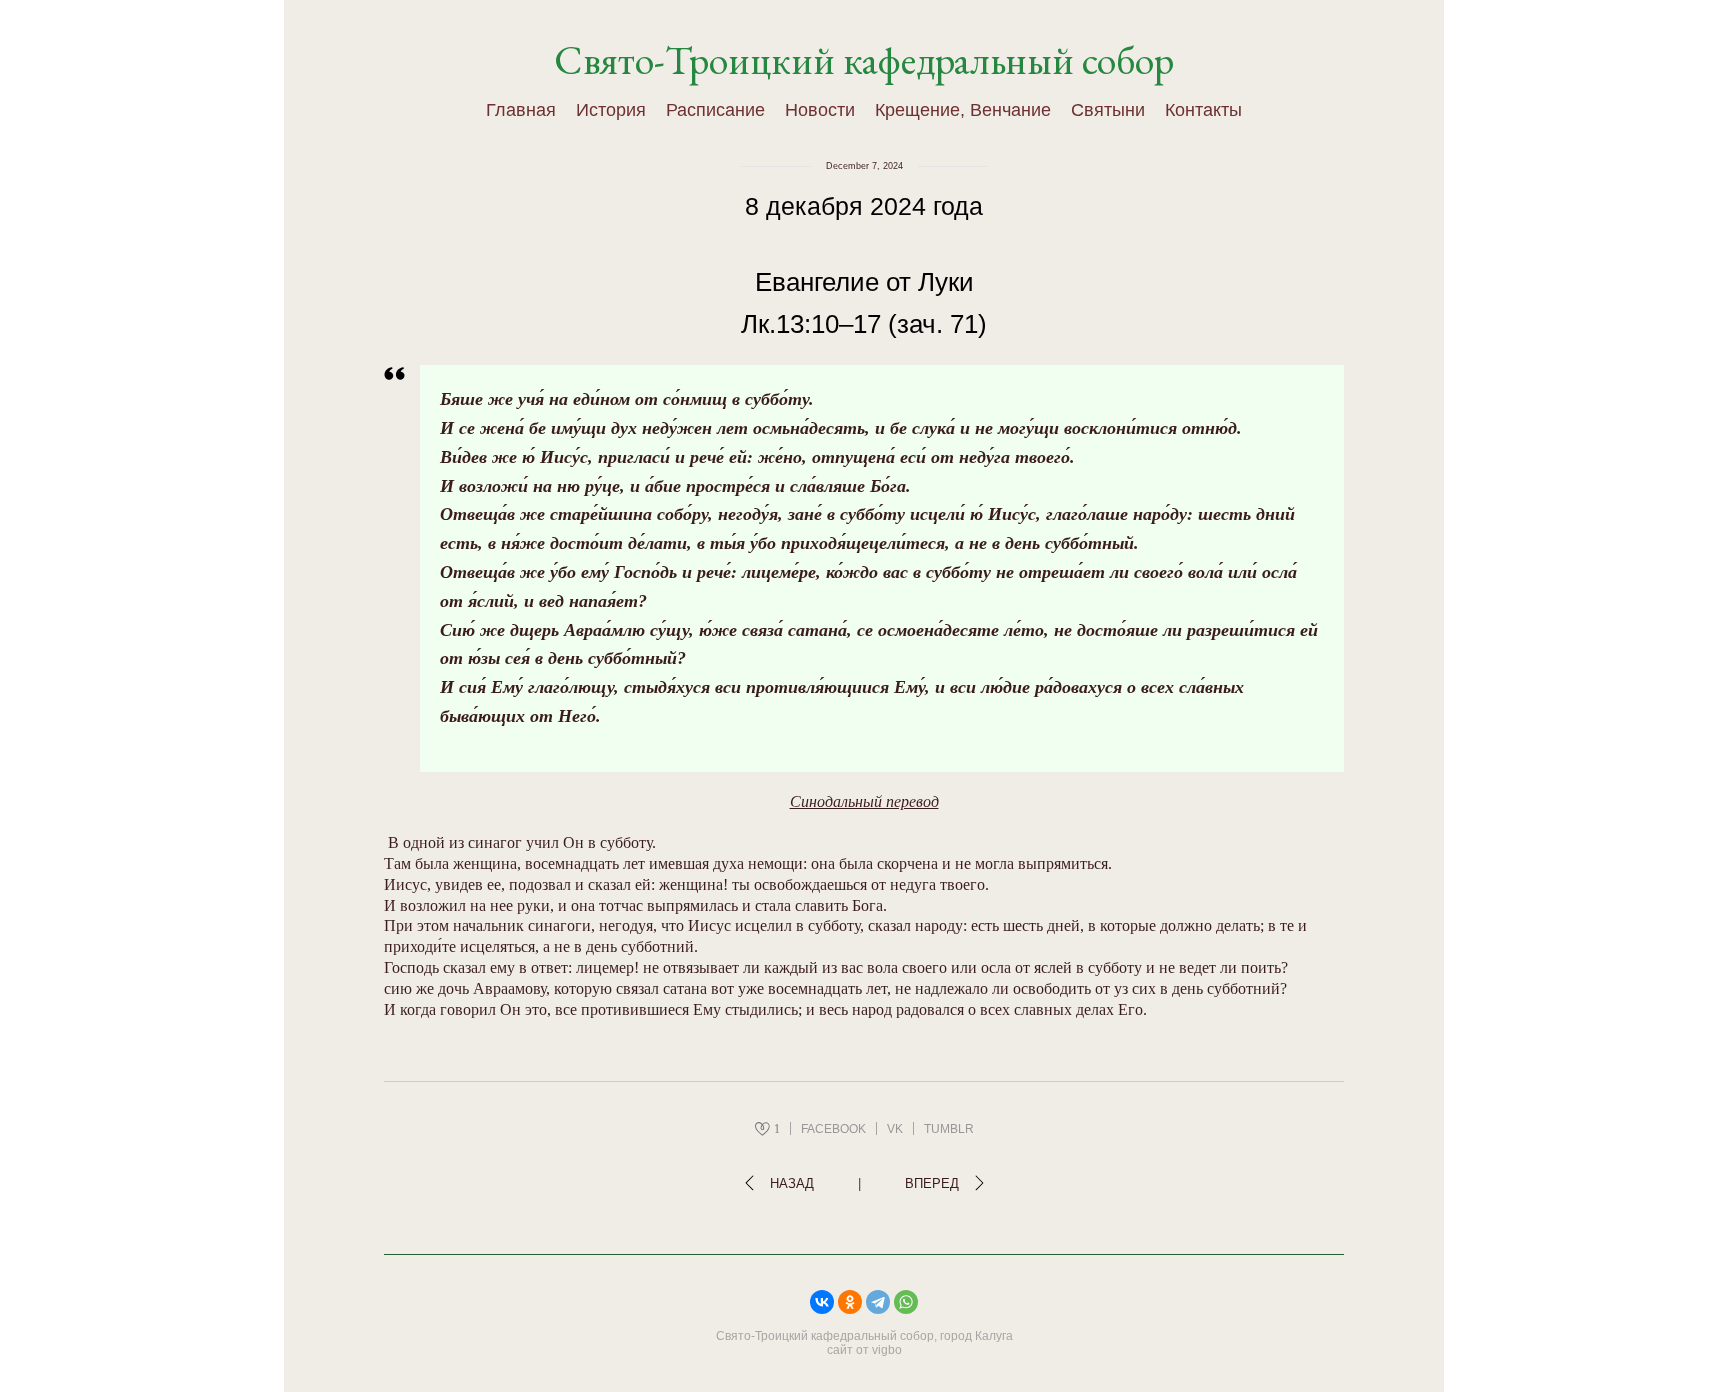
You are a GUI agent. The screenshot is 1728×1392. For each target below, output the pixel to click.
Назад (792, 1183)
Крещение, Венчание (963, 110)
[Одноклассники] (850, 1302)
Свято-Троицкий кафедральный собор (864, 60)
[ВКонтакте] (822, 1302)
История (611, 110)
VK (895, 1129)
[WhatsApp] (906, 1302)
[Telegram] (878, 1302)
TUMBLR (949, 1129)
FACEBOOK (833, 1129)
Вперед (932, 1183)
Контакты (1203, 110)
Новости (820, 110)
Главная (521, 110)
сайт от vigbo (864, 1350)
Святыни (1108, 110)
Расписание (715, 110)
